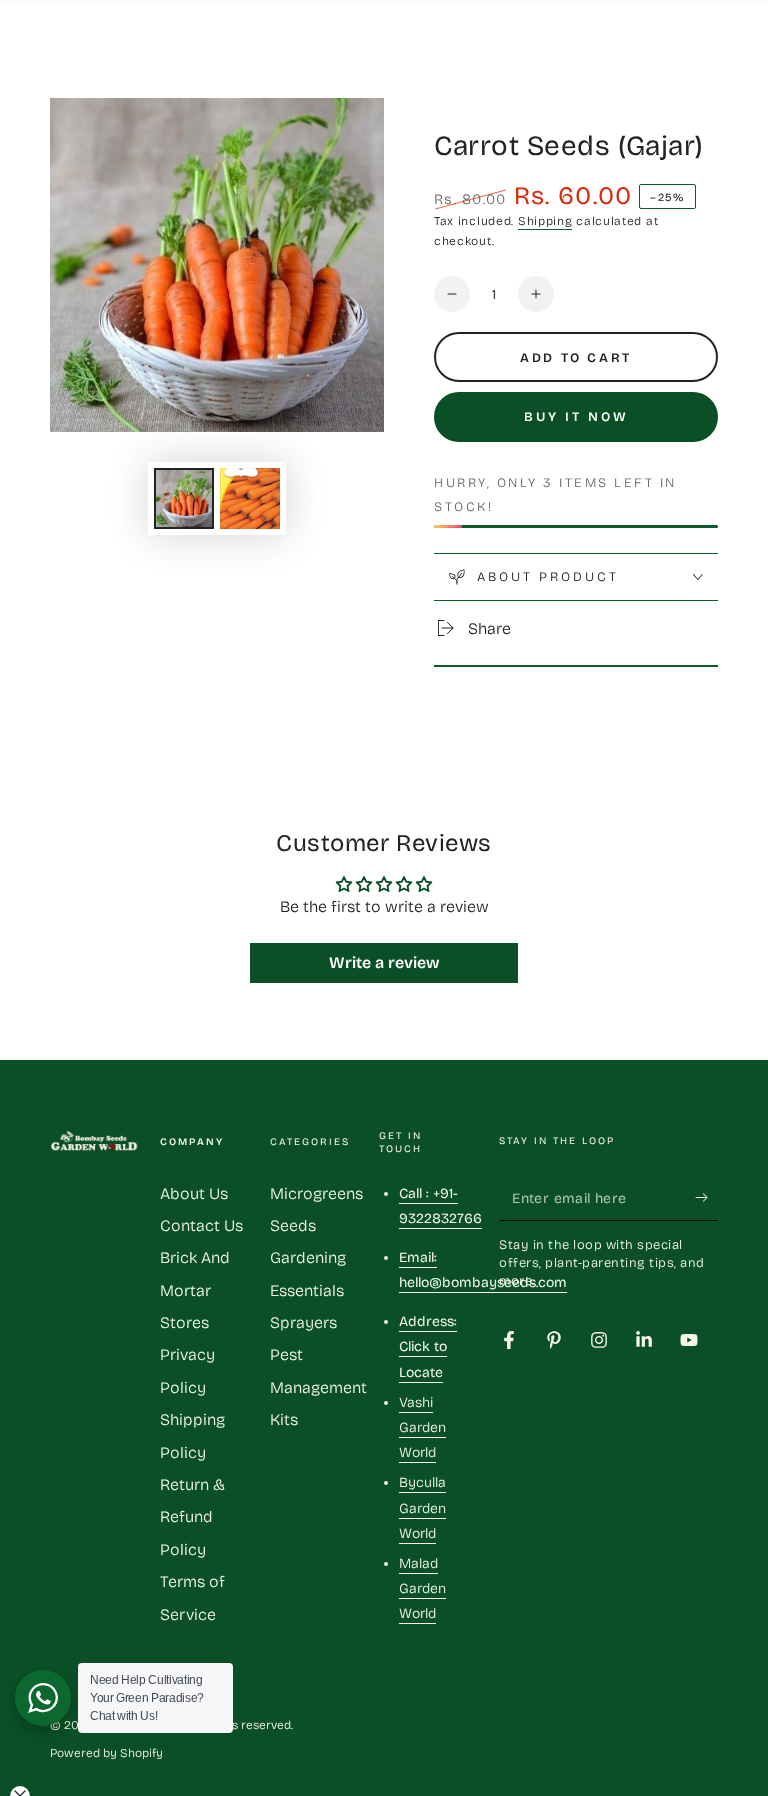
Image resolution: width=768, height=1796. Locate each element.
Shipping (545, 221)
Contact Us (201, 1225)
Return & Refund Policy (192, 1517)
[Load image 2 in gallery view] (250, 498)
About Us (194, 1193)
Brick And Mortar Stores (195, 1290)
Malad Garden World (422, 1588)
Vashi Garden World (422, 1427)
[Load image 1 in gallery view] (184, 498)
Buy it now (576, 417)
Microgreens (316, 1193)
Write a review (384, 962)
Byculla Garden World (422, 1507)
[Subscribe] (706, 1198)
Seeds (293, 1225)
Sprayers (303, 1322)
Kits (284, 1419)
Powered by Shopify (106, 1753)
